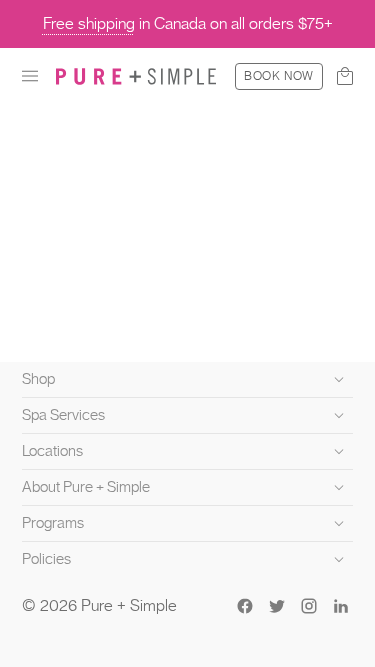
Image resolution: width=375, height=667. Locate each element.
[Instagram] (309, 606)
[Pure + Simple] (136, 76)
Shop (38, 379)
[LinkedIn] (341, 606)
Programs (53, 523)
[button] (30, 76)
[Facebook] (245, 606)
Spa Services (63, 415)
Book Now (279, 76)
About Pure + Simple (86, 487)
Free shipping (89, 23)
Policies (46, 559)
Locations (52, 451)
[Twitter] (277, 606)
